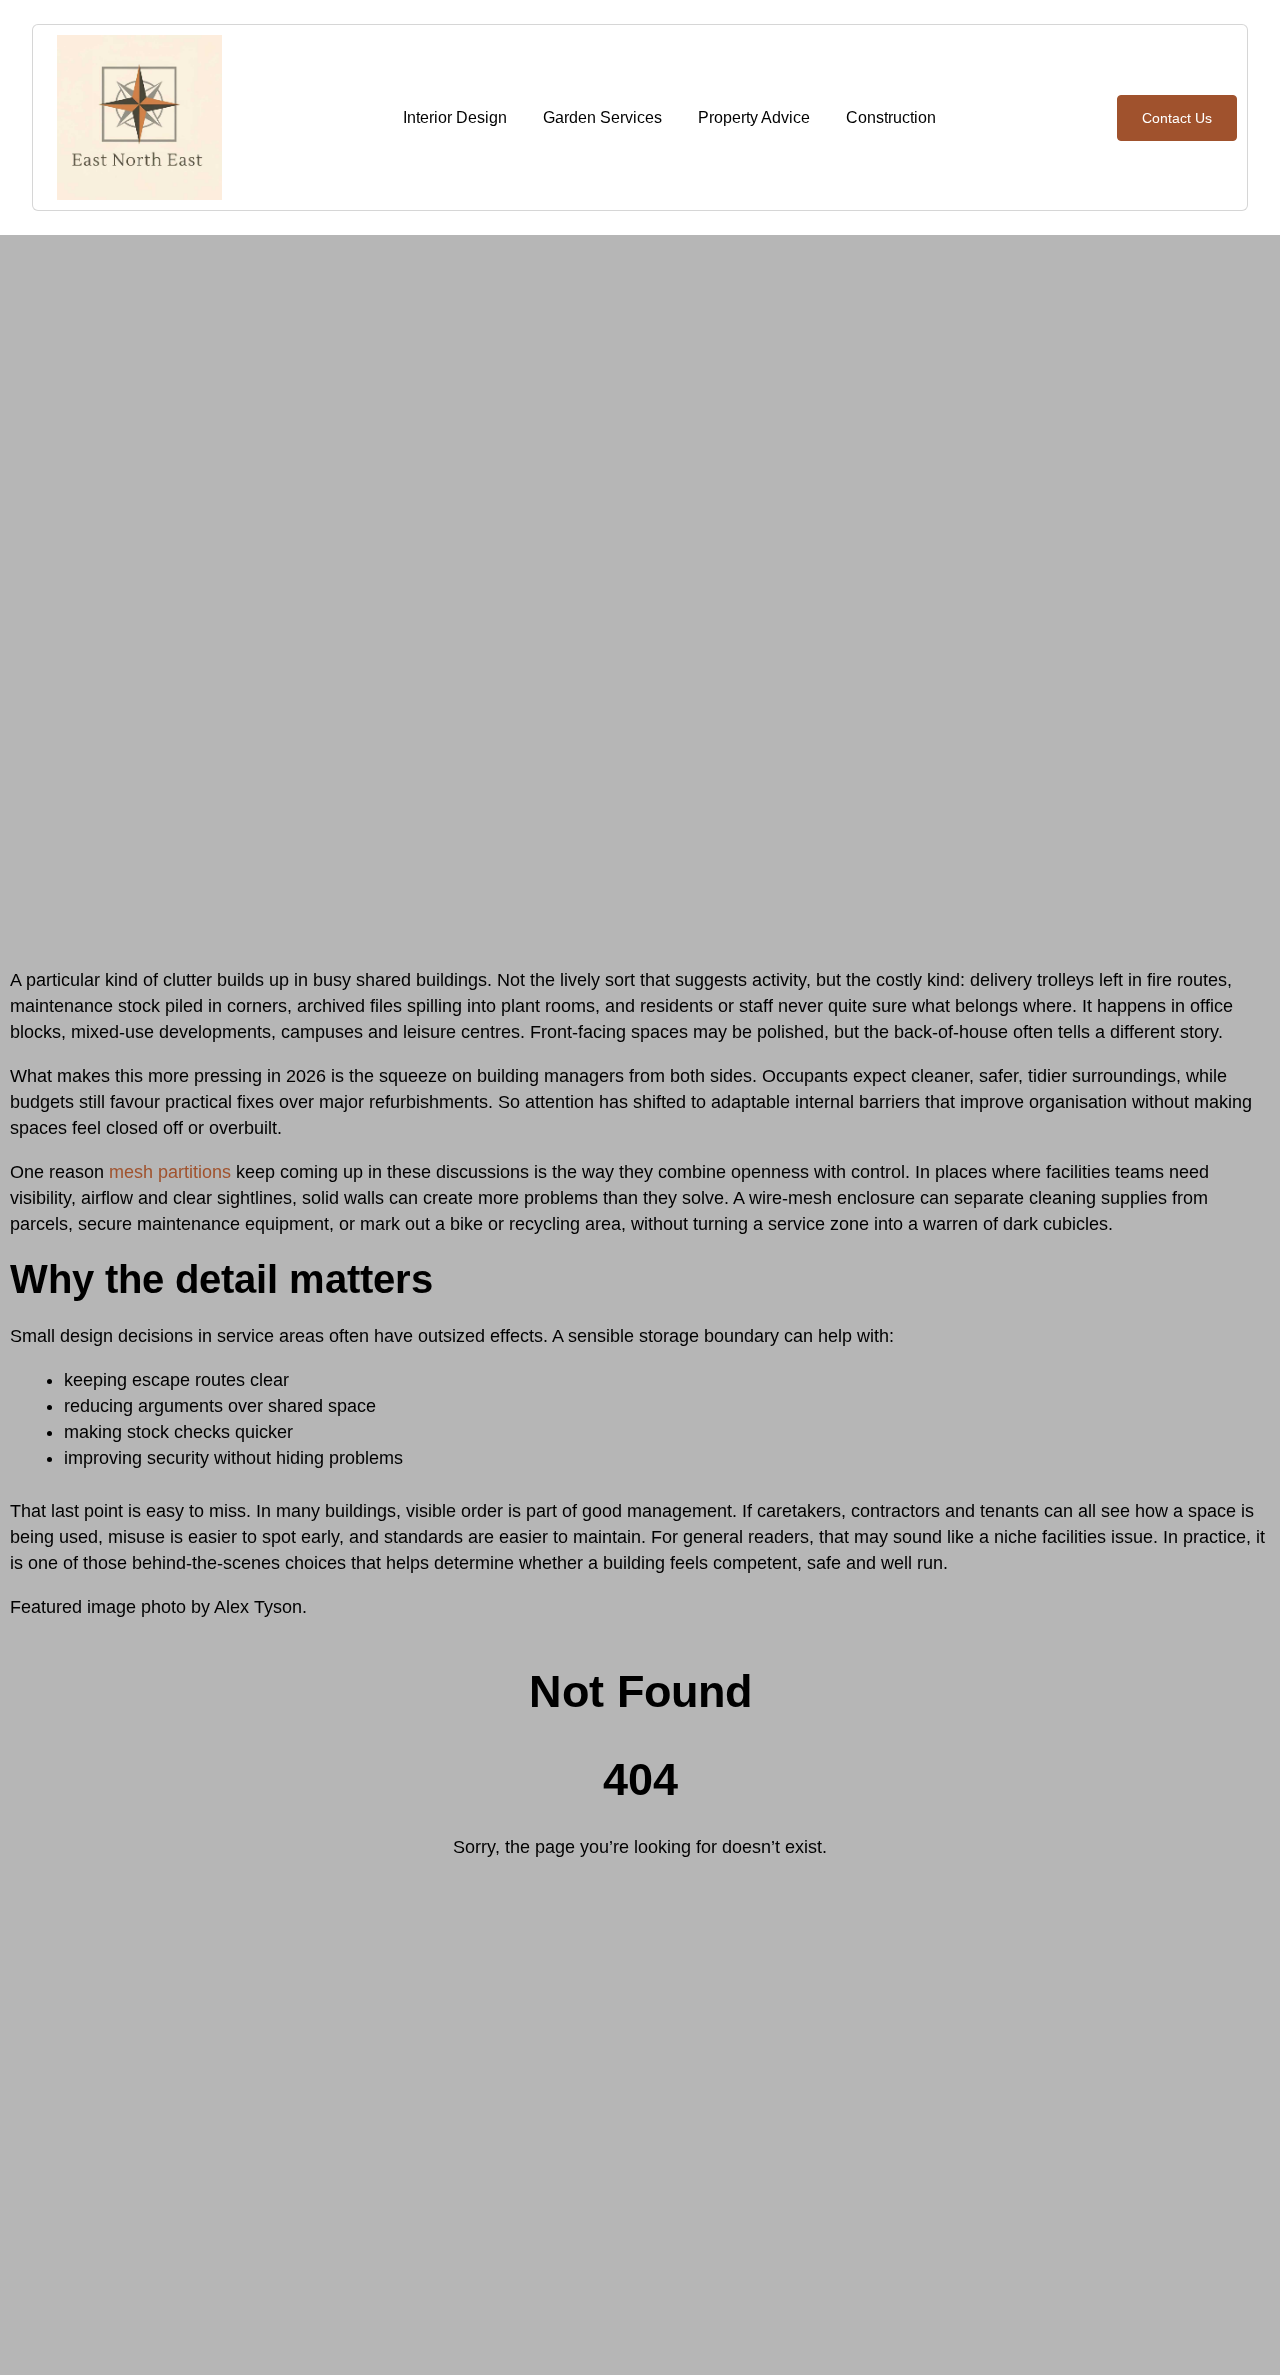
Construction (891, 117)
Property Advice (754, 117)
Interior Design (455, 117)
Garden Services (602, 117)
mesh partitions (170, 1172)
